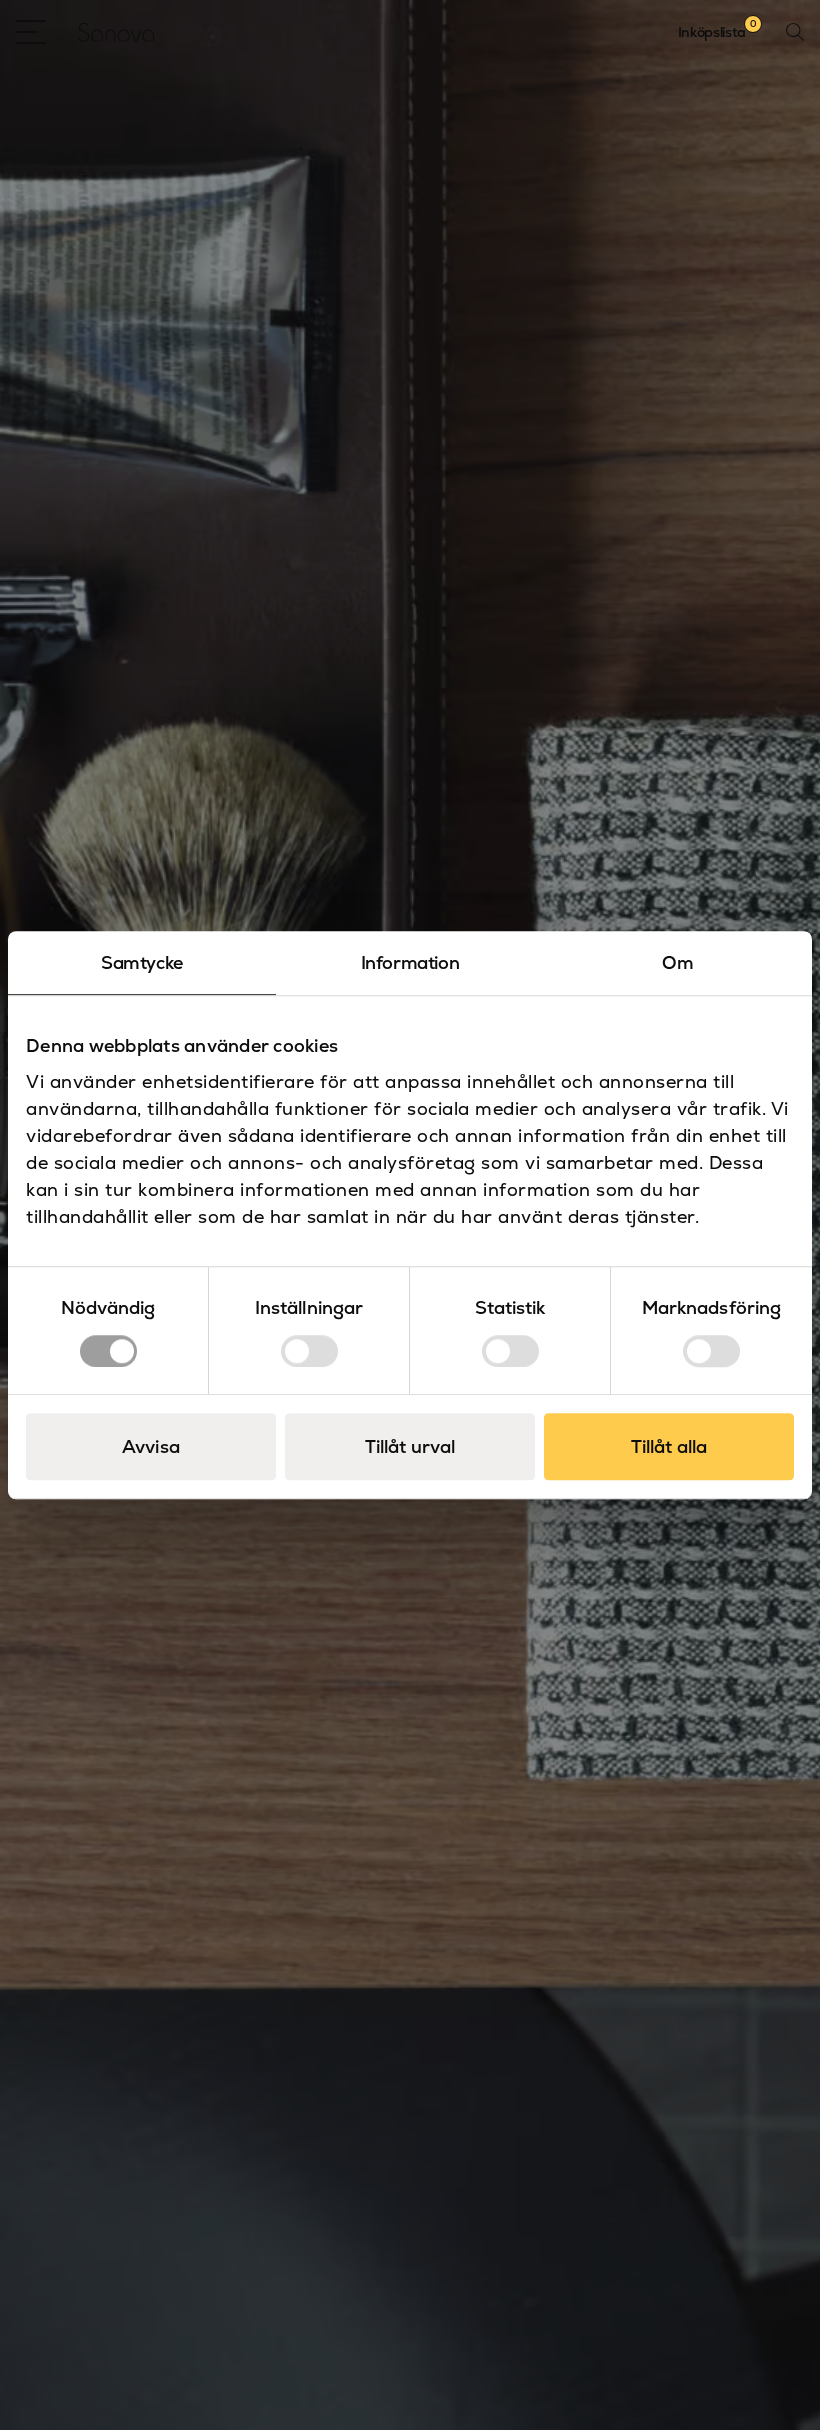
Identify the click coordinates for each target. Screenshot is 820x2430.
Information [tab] (410, 962)
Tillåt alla (669, 1446)
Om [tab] (677, 962)
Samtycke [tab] (142, 962)
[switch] (309, 1351)
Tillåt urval (410, 1446)
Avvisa (151, 1446)
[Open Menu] (31, 32)
